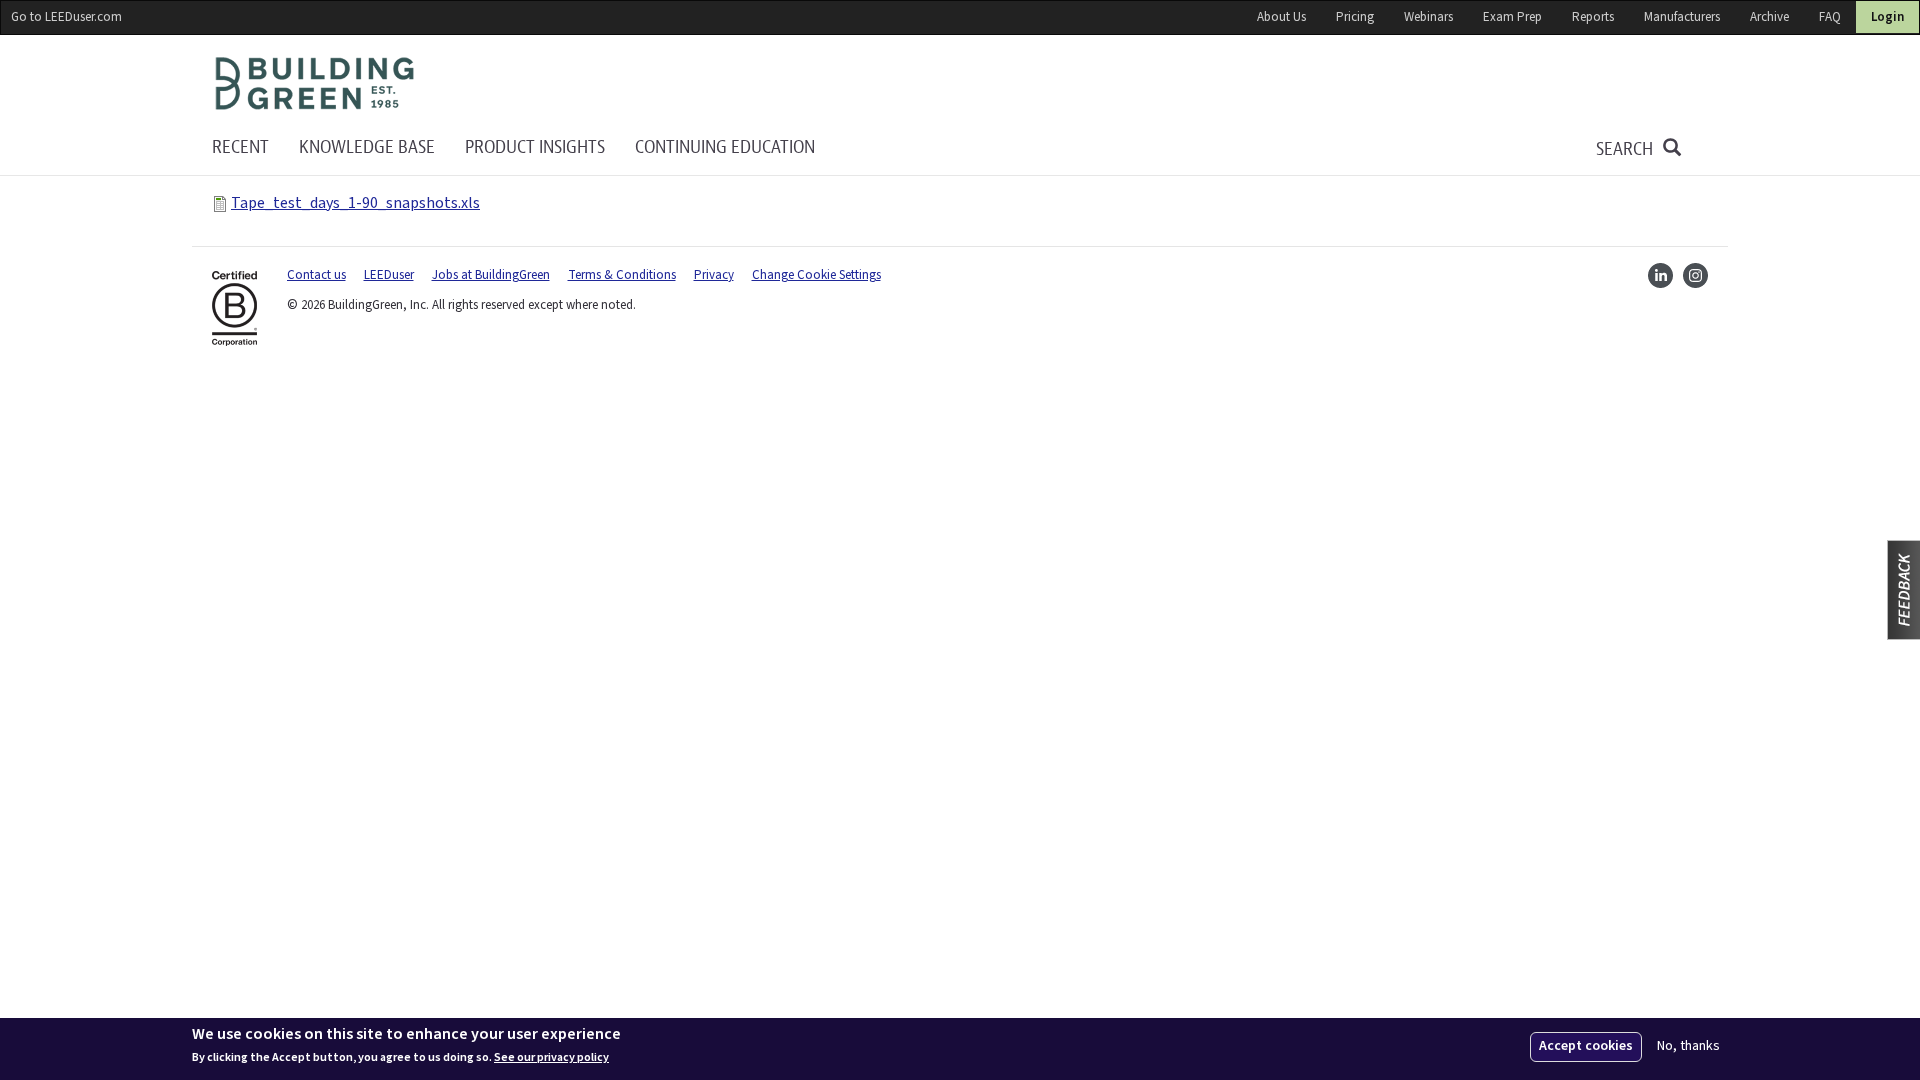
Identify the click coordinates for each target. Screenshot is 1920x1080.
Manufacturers (1682, 17)
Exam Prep (1512, 17)
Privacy (714, 275)
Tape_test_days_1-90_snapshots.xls (355, 203)
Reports (1593, 17)
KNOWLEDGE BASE (367, 147)
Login (1887, 17)
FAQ (1830, 17)
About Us (1281, 17)
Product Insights (535, 147)
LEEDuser (389, 275)
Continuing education (725, 147)
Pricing (1355, 17)
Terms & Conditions (622, 275)
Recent (240, 147)
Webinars (1428, 17)
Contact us (316, 275)
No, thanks (1688, 1046)
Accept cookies (1586, 1046)
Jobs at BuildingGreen (491, 275)
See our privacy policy (551, 1058)
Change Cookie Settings (816, 275)
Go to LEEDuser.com (66, 17)
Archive (1769, 17)
